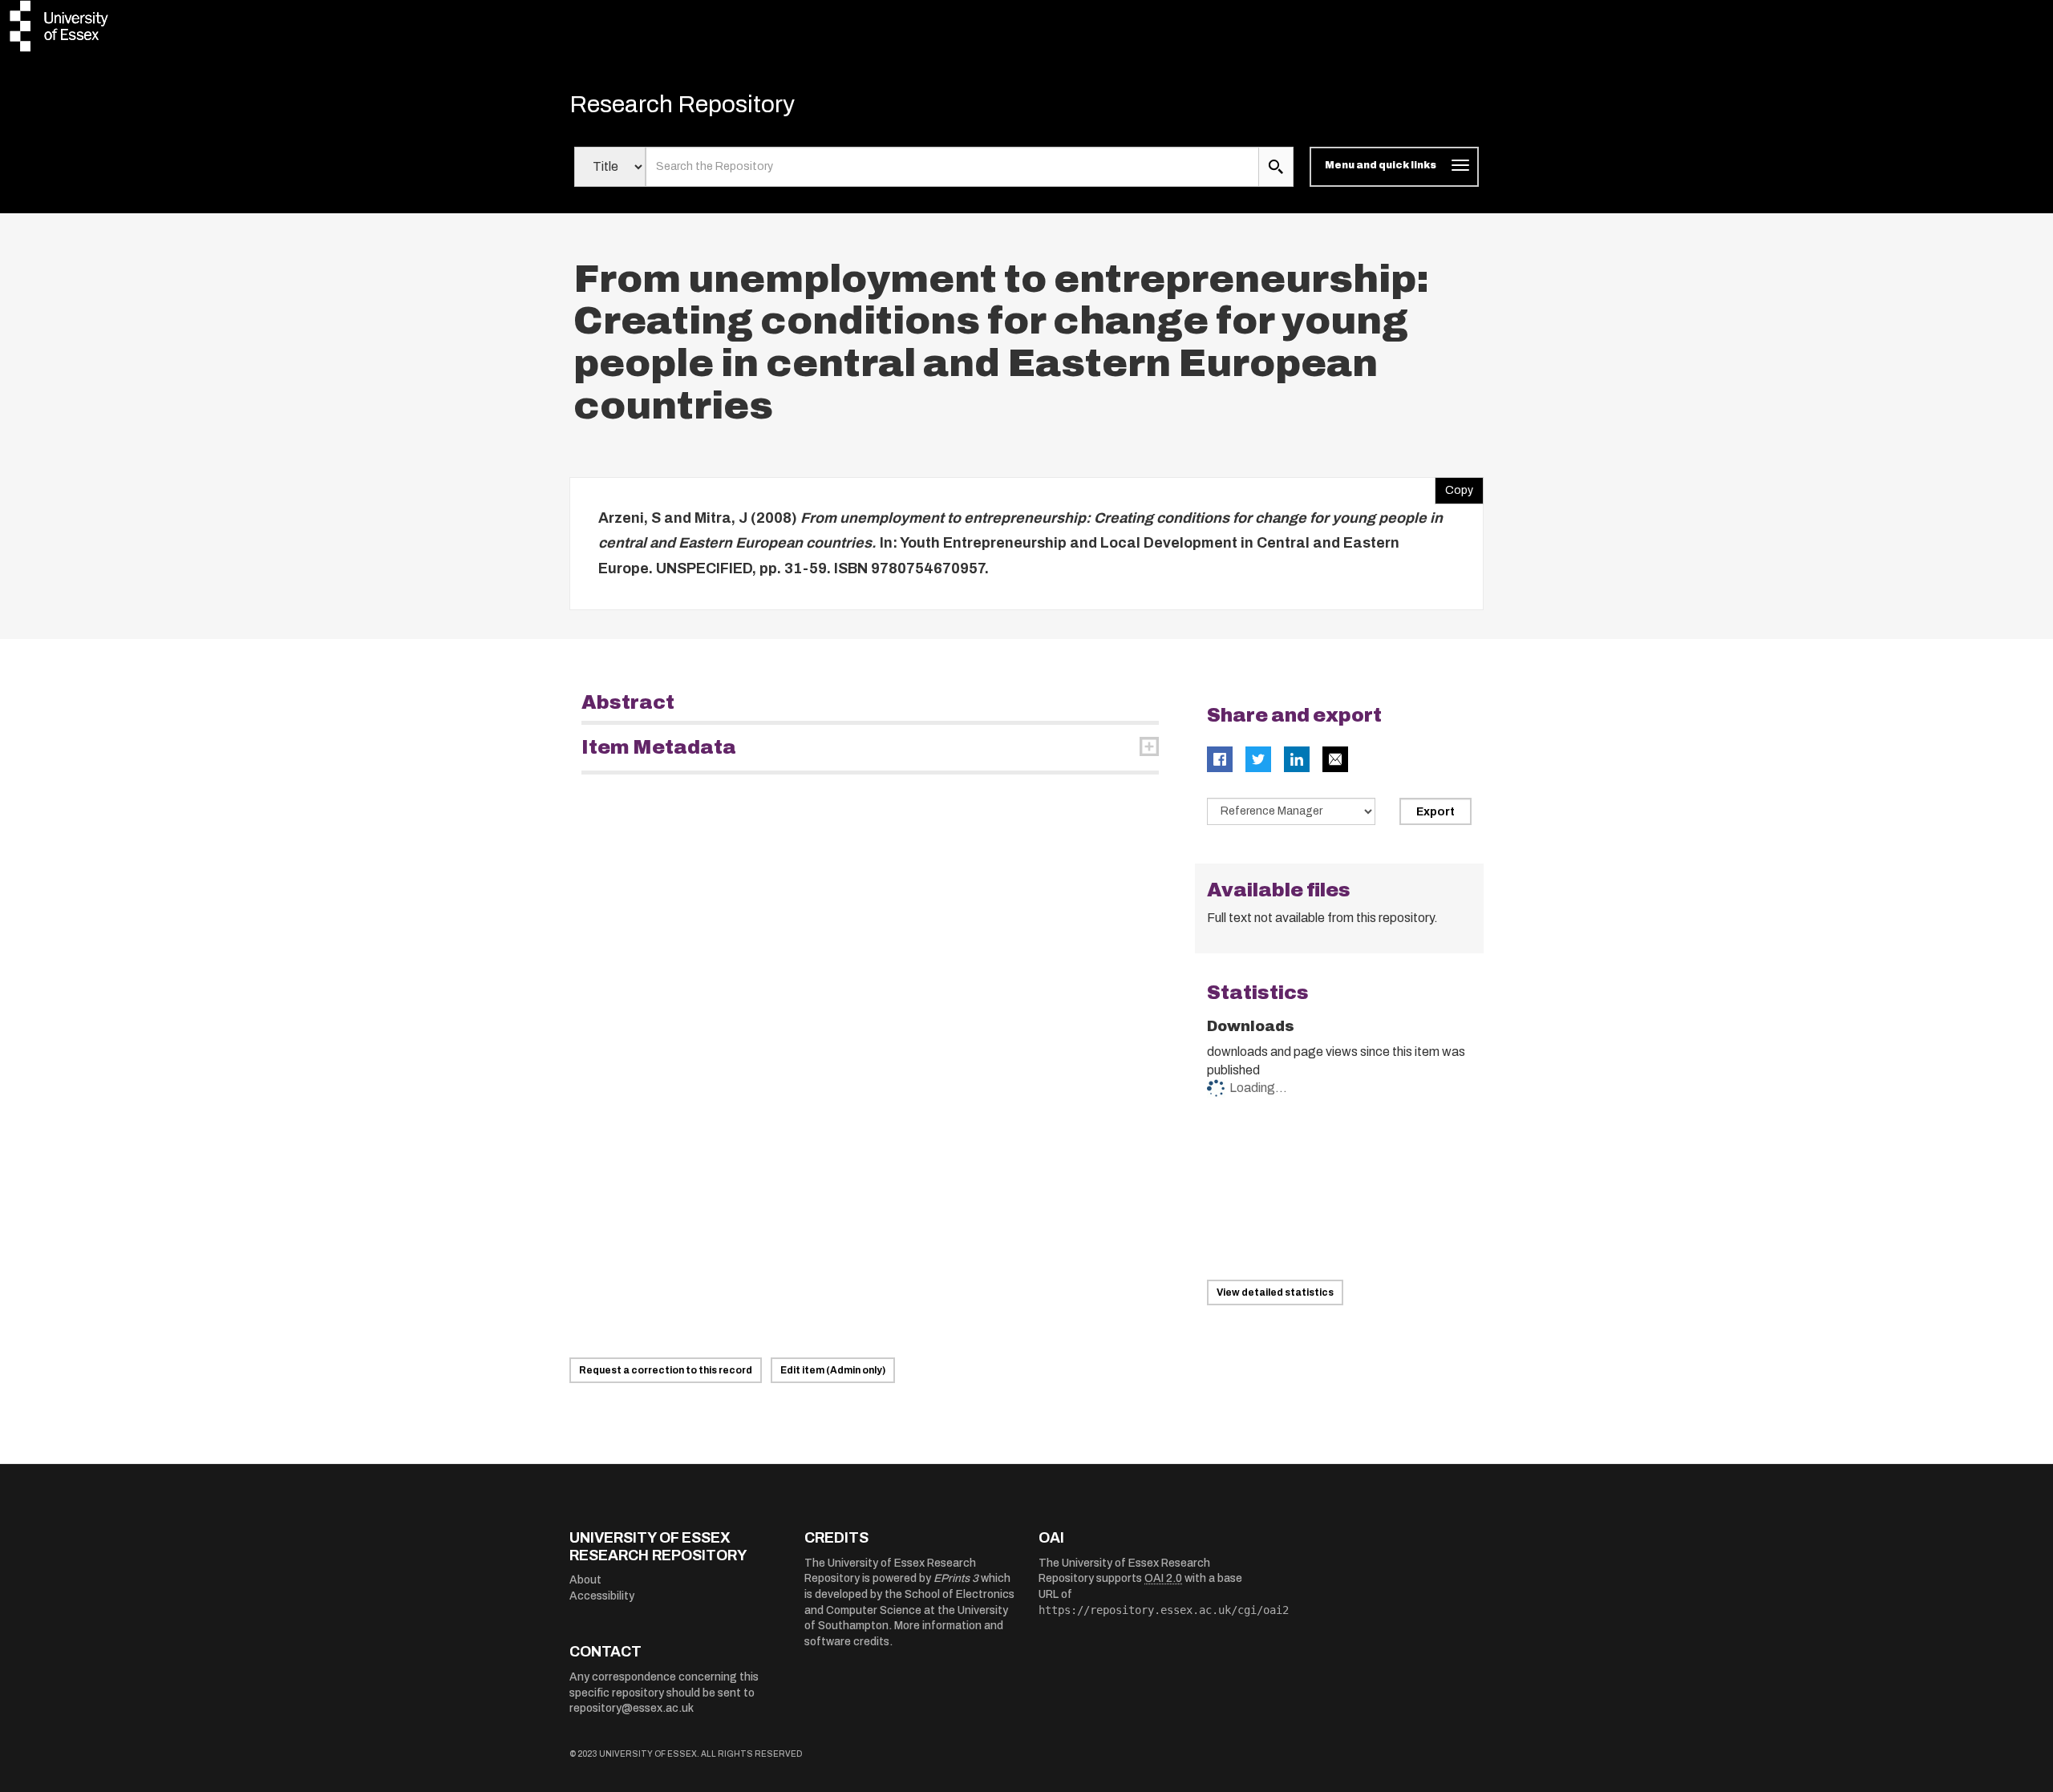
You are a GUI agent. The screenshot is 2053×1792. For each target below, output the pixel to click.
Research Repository (682, 104)
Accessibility (602, 1596)
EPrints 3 (956, 1578)
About (585, 1580)
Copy (1454, 487)
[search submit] (1276, 167)
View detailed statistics (1275, 1292)
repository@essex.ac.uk (632, 1708)
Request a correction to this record (666, 1370)
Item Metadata (659, 747)
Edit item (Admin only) (833, 1370)
